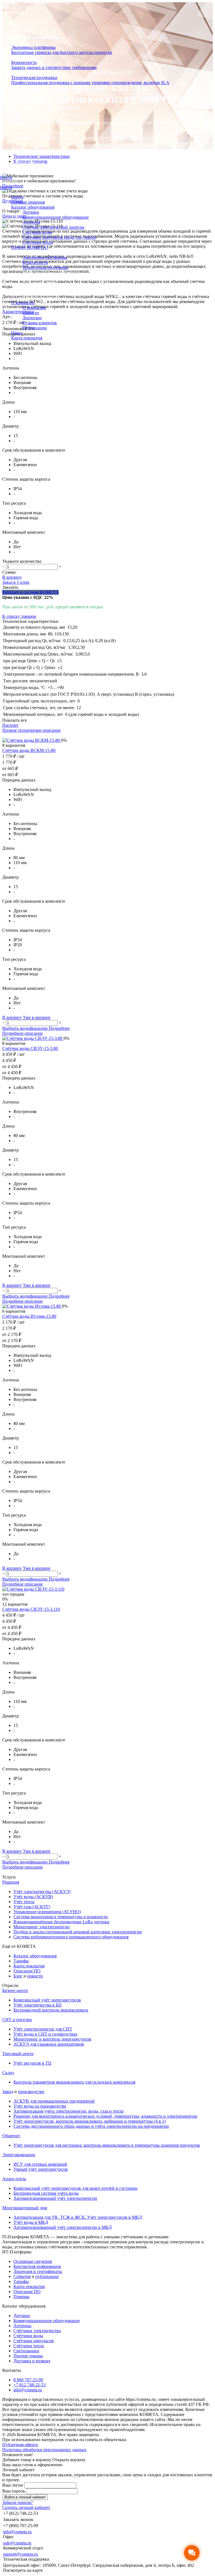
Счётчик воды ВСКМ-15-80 (29, 750)
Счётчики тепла (38, 242)
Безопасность (35, 262)
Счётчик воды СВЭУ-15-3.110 (31, 1609)
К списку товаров (19, 616)
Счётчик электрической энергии (53, 227)
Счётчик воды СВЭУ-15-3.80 (30, 1048)
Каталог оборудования (33, 207)
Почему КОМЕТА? (30, 247)
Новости (31, 313)
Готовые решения (28, 202)
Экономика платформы (45, 257)
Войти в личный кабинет (25, 2497)
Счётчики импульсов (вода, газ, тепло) (59, 237)
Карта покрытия (27, 338)
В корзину (12, 577)
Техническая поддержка (45, 267)
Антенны (31, 222)
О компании (23, 303)
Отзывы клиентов (40, 323)
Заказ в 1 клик (16, 582)
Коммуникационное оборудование (56, 217)
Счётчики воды (37, 232)
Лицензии (32, 318)
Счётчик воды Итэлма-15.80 (29, 1316)
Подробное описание (23, 1033)
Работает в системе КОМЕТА (31, 592)
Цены (17, 333)
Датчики (31, 212)
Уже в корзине (37, 1017)
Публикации (35, 328)
